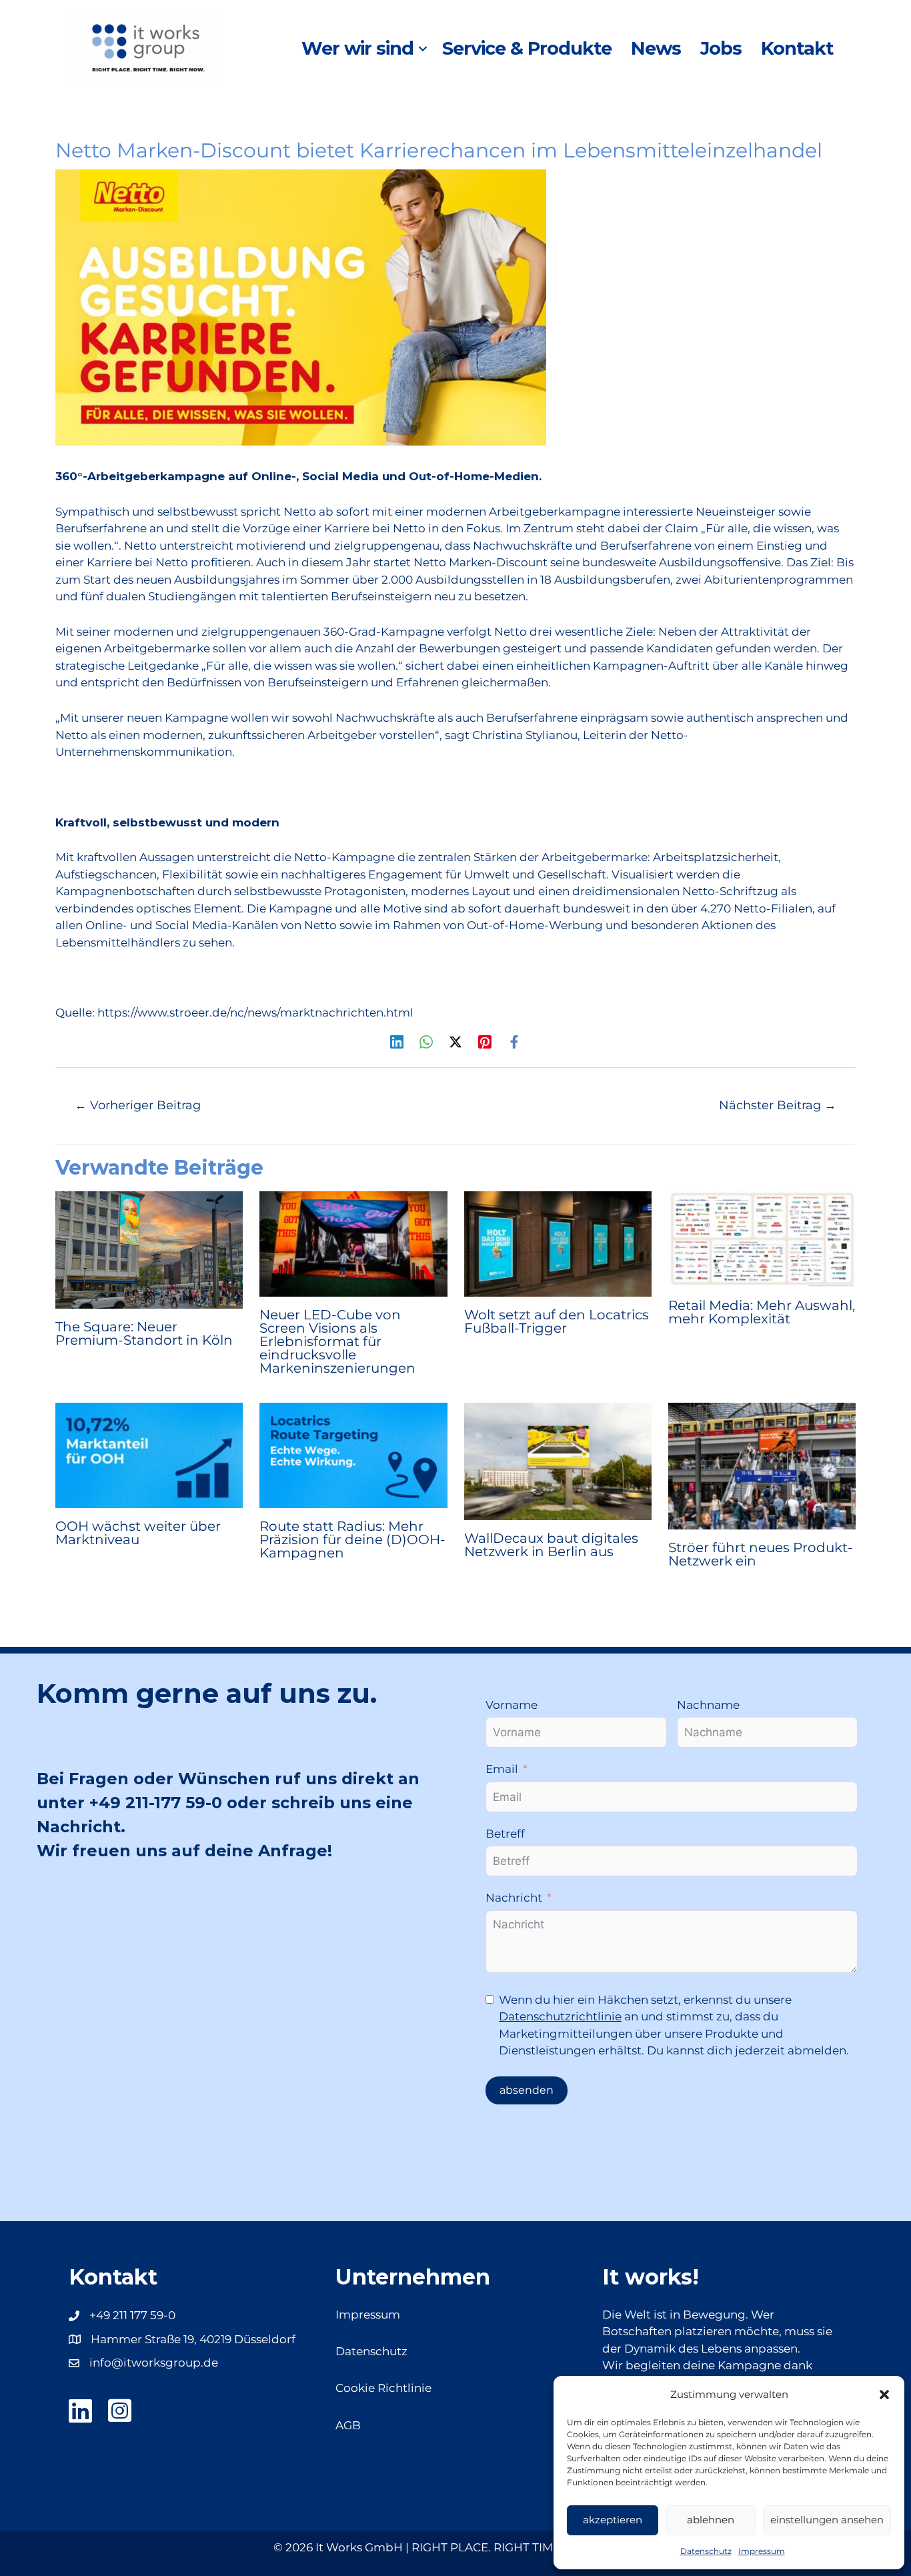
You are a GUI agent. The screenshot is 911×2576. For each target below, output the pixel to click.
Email (502, 1769)
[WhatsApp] (426, 1042)
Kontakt (797, 48)
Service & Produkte (527, 48)
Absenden (527, 2090)
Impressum (762, 2551)
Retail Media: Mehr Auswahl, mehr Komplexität (762, 1312)
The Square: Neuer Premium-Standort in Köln (144, 1333)
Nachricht (514, 1898)
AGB (348, 2425)
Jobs (721, 48)
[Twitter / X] (455, 1042)
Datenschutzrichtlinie (560, 2016)
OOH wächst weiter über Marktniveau (138, 1533)
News (656, 48)
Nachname (708, 1705)
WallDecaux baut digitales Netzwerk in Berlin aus (551, 1545)
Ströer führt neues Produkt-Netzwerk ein (761, 1554)
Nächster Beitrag (778, 1105)
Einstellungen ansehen (827, 2520)
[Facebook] (514, 1042)
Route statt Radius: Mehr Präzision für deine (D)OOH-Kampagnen (352, 1539)
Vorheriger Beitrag (138, 1105)
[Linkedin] (397, 1042)
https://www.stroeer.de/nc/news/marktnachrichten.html (255, 1013)
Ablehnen (711, 2520)
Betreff (505, 1834)
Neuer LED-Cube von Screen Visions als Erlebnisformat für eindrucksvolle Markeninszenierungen (337, 1341)
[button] (884, 2395)
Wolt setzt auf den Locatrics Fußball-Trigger (557, 1321)
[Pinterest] (485, 1042)
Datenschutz (706, 2551)
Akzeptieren (613, 2520)
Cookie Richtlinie (383, 2388)
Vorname (512, 1705)
